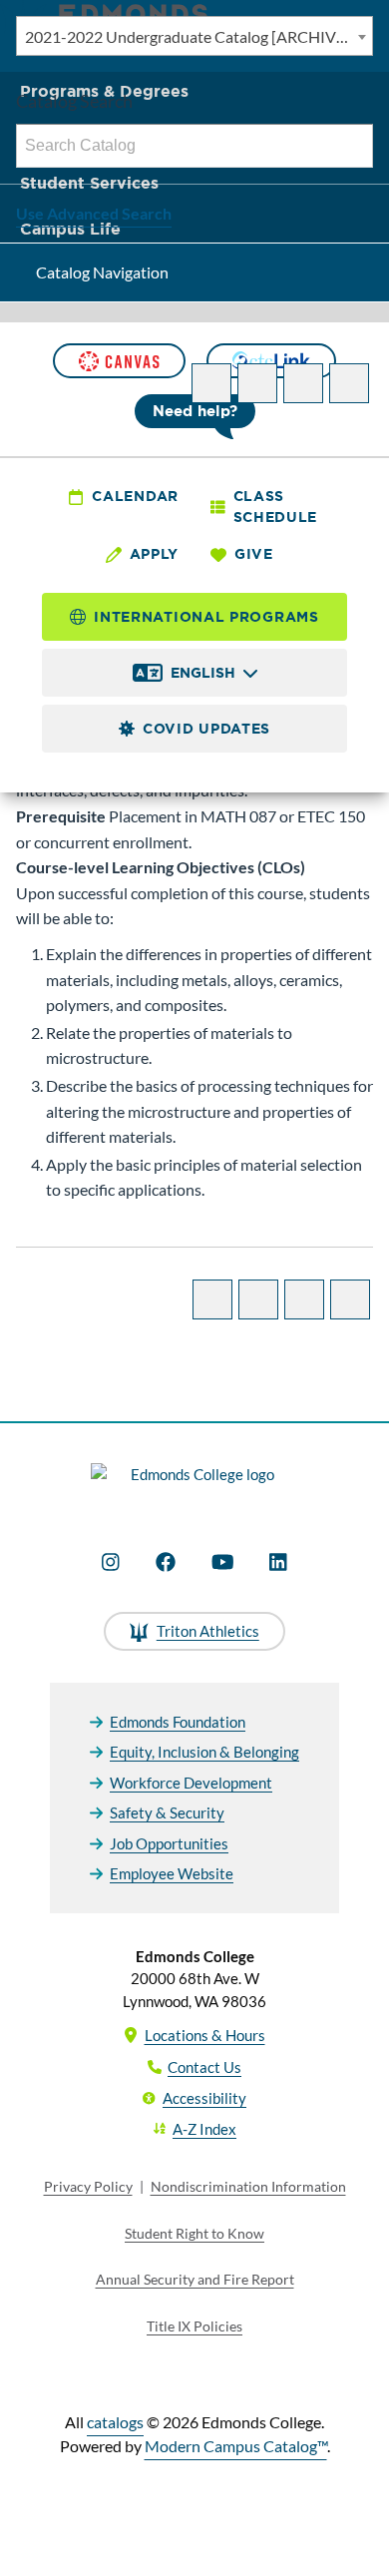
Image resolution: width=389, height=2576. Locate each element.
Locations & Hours (205, 2035)
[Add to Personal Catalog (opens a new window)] (211, 383)
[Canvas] (119, 361)
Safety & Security (167, 1812)
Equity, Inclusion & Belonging (204, 1752)
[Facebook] (166, 1562)
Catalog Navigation (102, 272)
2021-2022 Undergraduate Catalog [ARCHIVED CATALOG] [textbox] (198, 36)
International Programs (206, 617)
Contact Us (204, 2067)
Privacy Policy (88, 2186)
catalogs (115, 2422)
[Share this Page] (257, 383)
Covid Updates (206, 729)
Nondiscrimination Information (248, 2186)
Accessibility (204, 2098)
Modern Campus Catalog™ (236, 2446)
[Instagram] (111, 1562)
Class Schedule (276, 507)
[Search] (352, 146)
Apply (155, 554)
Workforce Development (191, 1783)
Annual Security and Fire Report (195, 2279)
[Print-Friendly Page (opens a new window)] (303, 383)
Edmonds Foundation (178, 1722)
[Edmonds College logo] (194, 1485)
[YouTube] (223, 1562)
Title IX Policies (194, 2326)
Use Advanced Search (94, 213)
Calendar (135, 496)
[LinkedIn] (278, 1562)
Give (254, 554)
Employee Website (172, 1873)
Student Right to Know (194, 2233)
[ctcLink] (271, 361)
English (203, 673)
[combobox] (194, 36)
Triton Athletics (208, 1631)
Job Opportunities (169, 1843)
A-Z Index (204, 2129)
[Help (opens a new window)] (349, 383)
